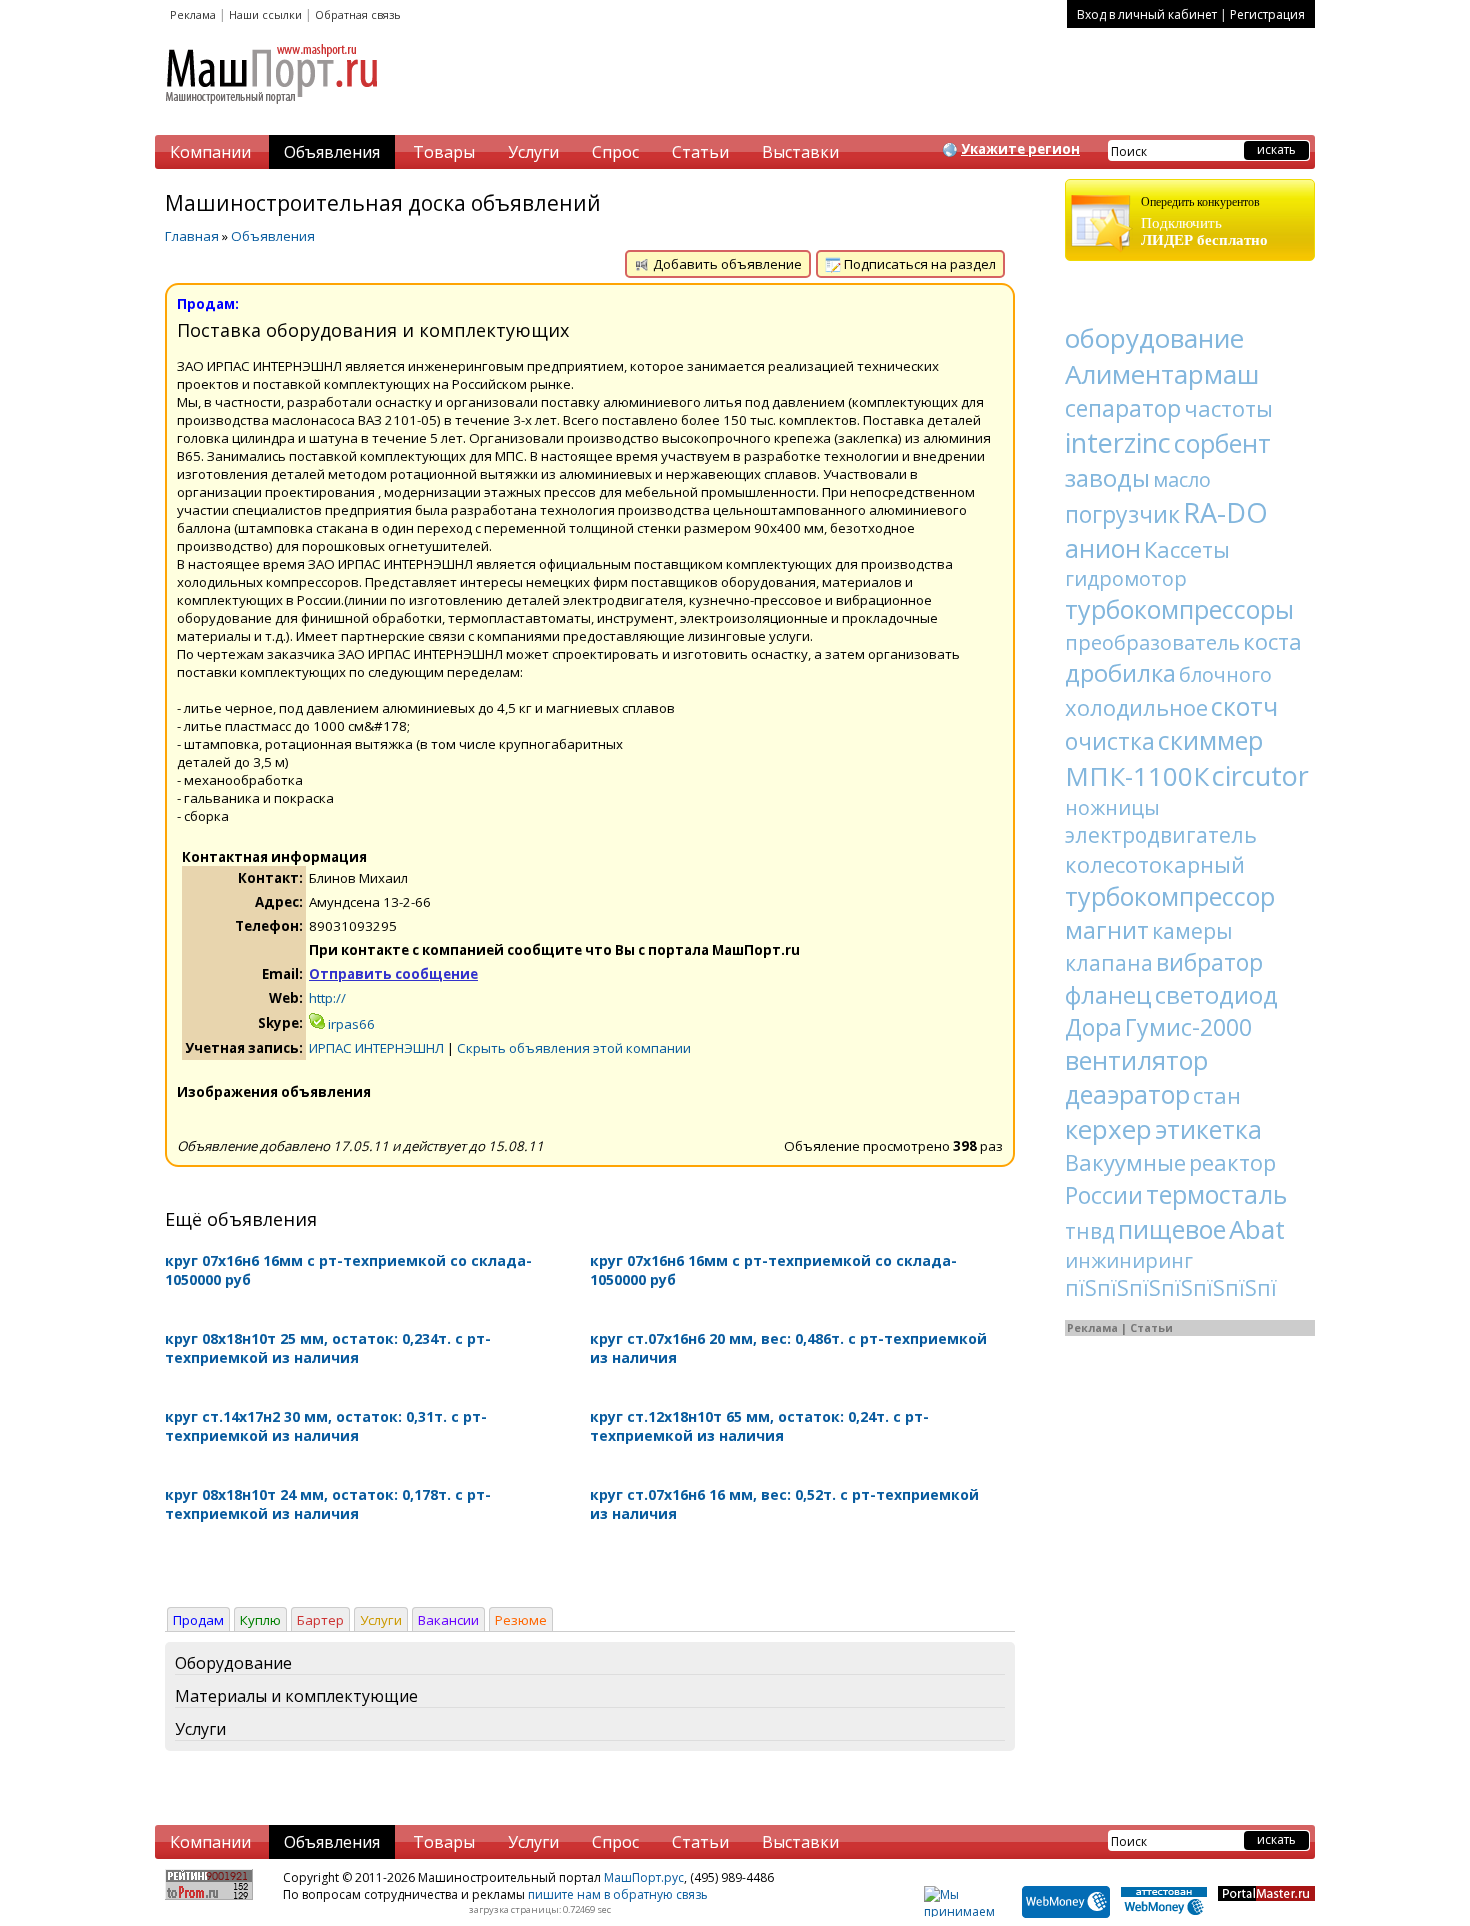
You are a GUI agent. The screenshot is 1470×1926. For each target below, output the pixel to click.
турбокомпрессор (1170, 896)
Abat (1257, 1229)
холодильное (1136, 707)
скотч (1244, 706)
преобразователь (1152, 642)
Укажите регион (1020, 149)
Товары (444, 152)
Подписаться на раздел (918, 264)
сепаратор (1123, 408)
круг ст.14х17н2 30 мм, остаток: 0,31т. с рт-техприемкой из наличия (326, 1426)
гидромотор (1126, 578)
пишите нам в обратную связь (618, 1894)
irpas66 (350, 1024)
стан (1217, 1095)
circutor (1260, 775)
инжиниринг (1129, 1260)
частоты (1228, 408)
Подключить (1204, 221)
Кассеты (1187, 549)
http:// (327, 998)
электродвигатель (1161, 835)
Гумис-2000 (1188, 1027)
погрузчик (1122, 514)
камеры (1192, 931)
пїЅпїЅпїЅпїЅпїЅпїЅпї (1171, 1288)
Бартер (320, 1620)
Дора (1093, 1027)
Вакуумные (1125, 1162)
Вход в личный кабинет (1147, 14)
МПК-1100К (1137, 776)
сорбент (1222, 443)
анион (1103, 548)
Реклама (193, 14)
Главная (192, 236)
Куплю (260, 1620)
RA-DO (1225, 512)
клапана (1109, 963)
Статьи (700, 152)
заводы (1107, 477)
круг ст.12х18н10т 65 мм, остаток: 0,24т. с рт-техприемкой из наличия (759, 1426)
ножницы (1112, 807)
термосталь (1216, 1194)
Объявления (332, 152)
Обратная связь (358, 14)
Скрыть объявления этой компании (574, 1048)
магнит (1107, 929)
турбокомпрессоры (1179, 609)
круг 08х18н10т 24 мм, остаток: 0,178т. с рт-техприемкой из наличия (328, 1504)
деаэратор (1127, 1094)
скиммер (1210, 740)
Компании (210, 152)
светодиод (1216, 994)
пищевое (1172, 1229)
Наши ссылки (265, 14)
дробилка (1120, 672)
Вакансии (448, 1620)
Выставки (800, 152)
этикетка (1208, 1129)
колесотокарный (1155, 864)
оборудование (1154, 338)
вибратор (1209, 962)
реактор (1232, 1162)
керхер (1108, 1129)
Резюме (521, 1620)
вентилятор (1136, 1060)
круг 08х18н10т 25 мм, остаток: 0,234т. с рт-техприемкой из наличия (328, 1348)
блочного (1225, 674)
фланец (1108, 994)
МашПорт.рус (644, 1877)
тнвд (1090, 1231)
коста (1272, 641)
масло (1182, 479)
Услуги (533, 152)
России (1104, 1195)
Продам (198, 1620)
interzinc (1118, 442)
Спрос (615, 152)
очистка (1110, 741)
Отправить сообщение (393, 974)
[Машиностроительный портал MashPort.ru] (273, 112)
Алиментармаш (1162, 374)
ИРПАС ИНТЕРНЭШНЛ (376, 1048)
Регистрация (1267, 14)
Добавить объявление (726, 264)
